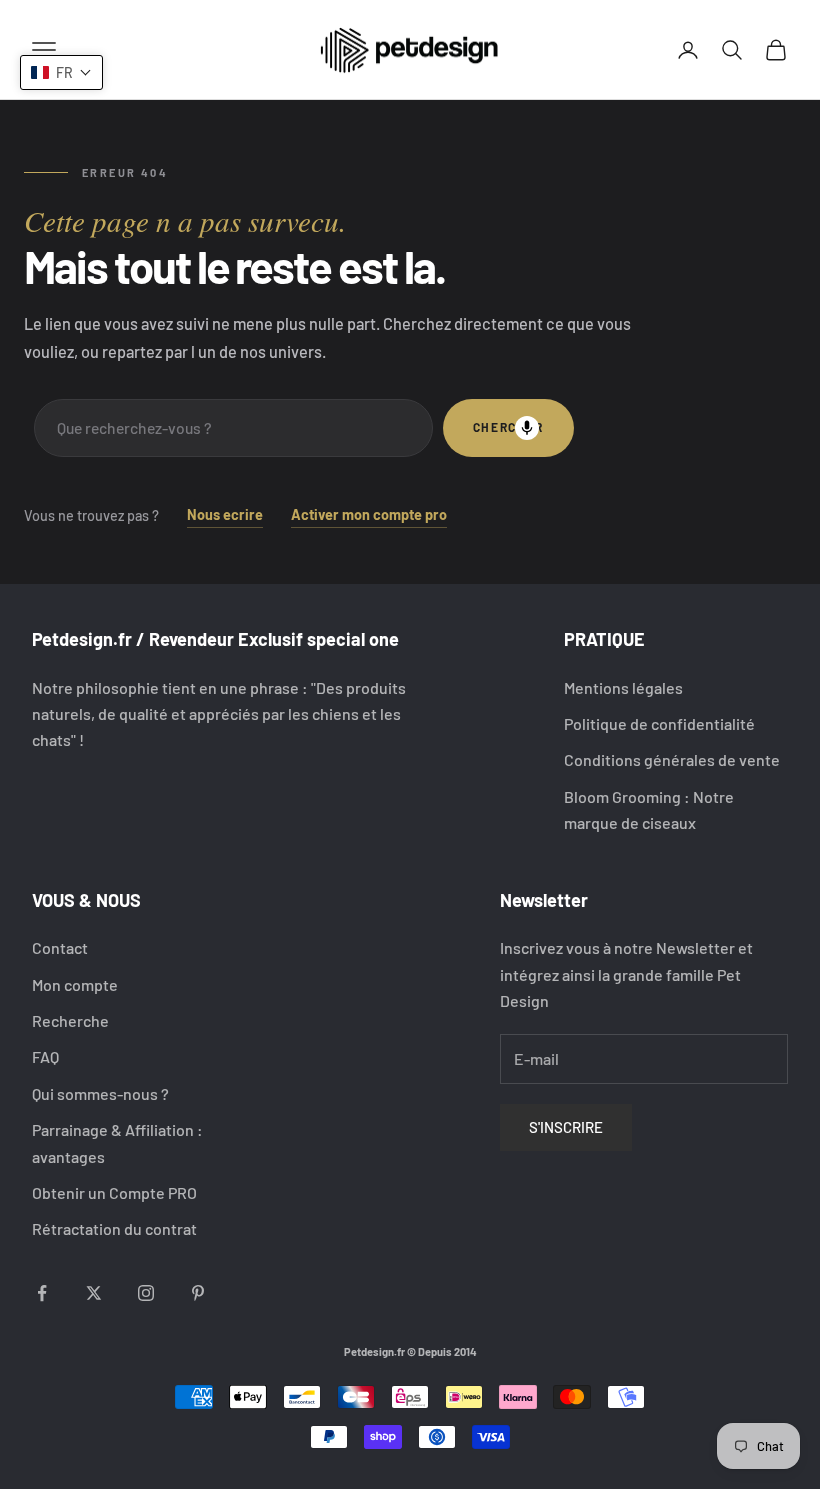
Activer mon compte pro (369, 514)
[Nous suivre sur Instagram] (146, 1293)
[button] (61, 72)
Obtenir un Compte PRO (114, 1192)
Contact (60, 947)
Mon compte (75, 984)
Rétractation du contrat (114, 1228)
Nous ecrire (225, 514)
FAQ (45, 1056)
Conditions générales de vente (672, 759)
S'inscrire (566, 1127)
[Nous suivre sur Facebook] (42, 1293)
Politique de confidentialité (659, 723)
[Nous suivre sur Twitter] (94, 1293)
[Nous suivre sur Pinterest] (198, 1293)
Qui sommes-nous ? (100, 1093)
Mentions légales (623, 687)
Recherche (70, 1020)
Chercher (508, 427)
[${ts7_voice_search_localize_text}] (527, 428)
